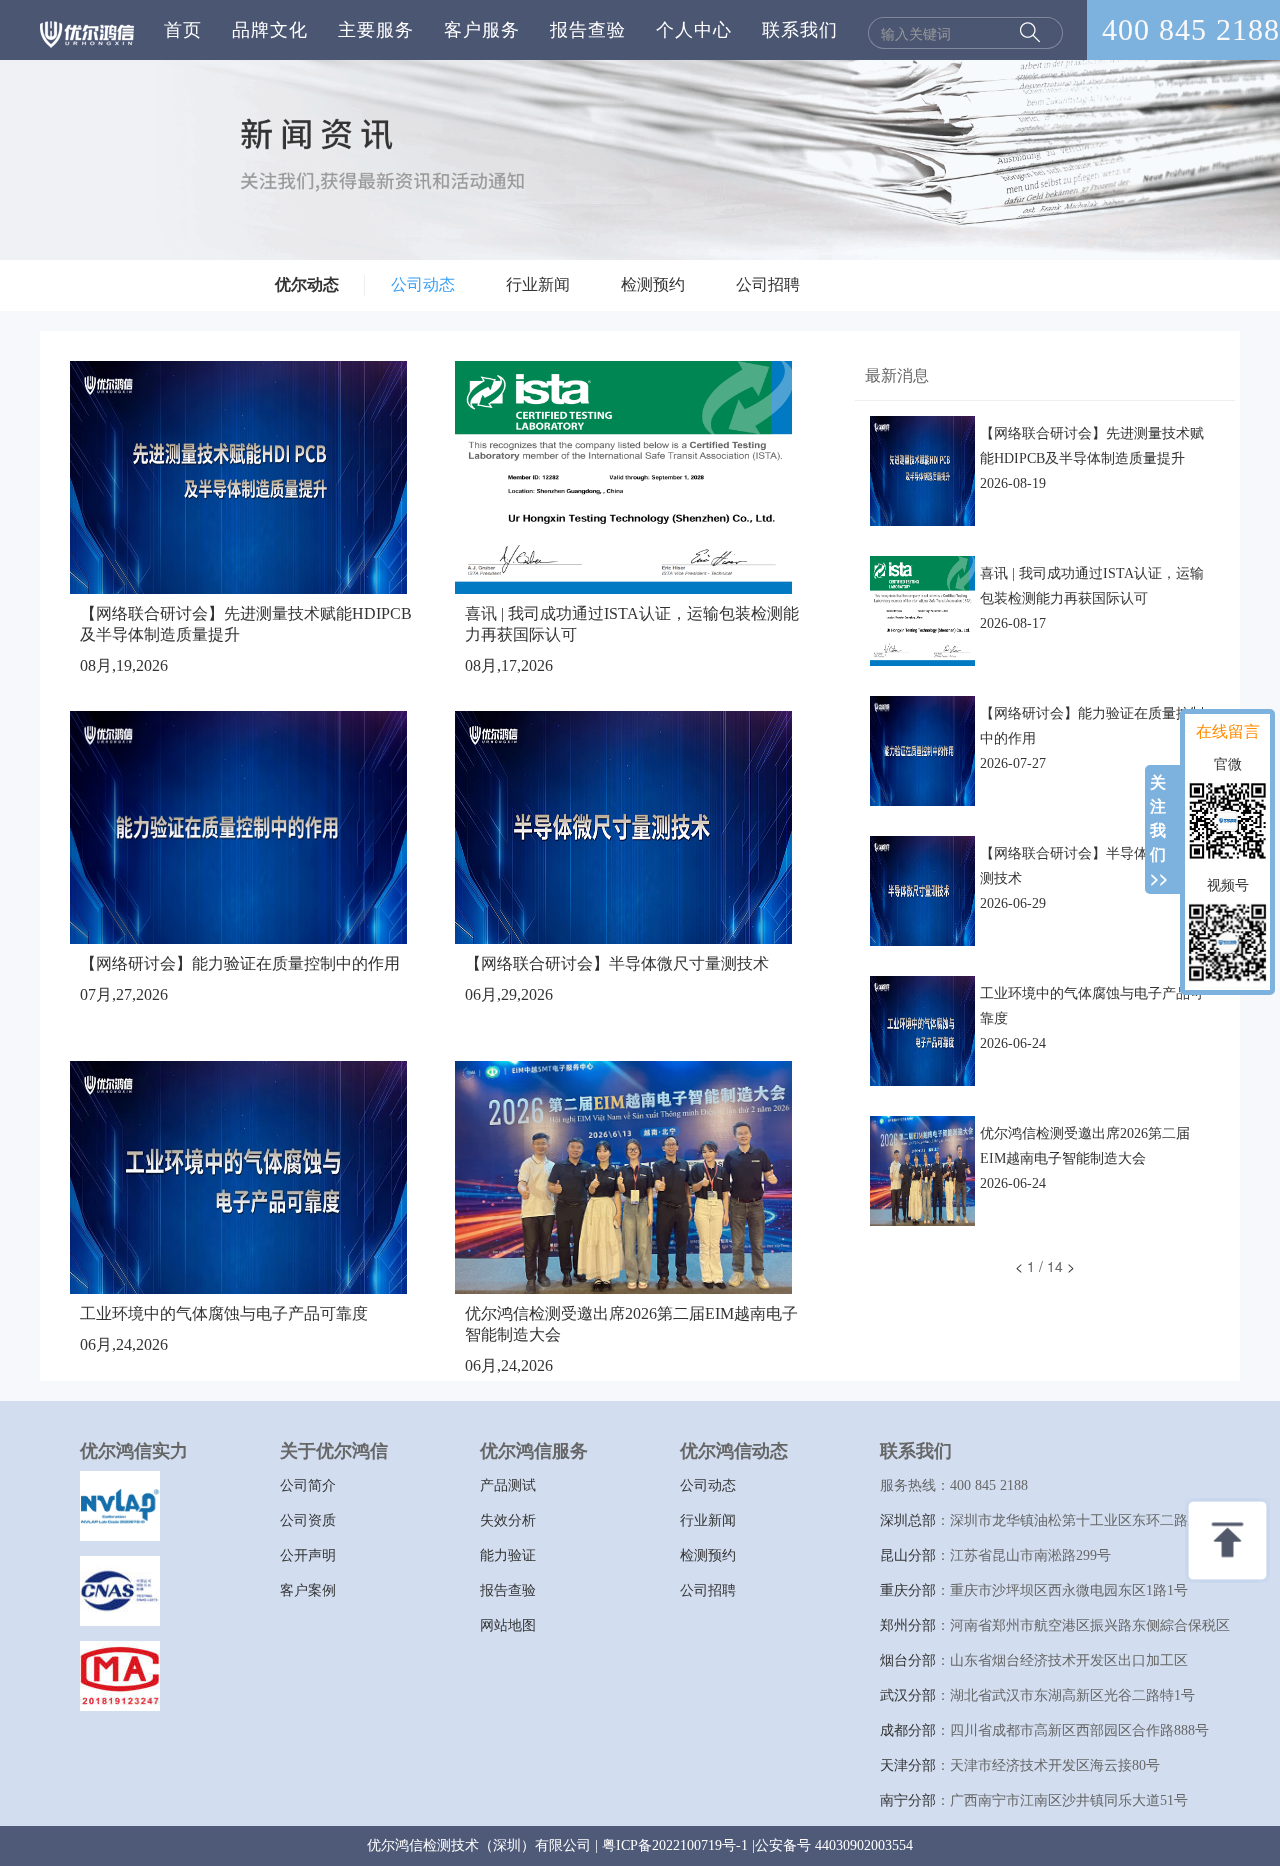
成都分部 (908, 1730)
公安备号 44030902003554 (834, 1845)
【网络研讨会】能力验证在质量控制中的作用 (240, 963)
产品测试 (508, 1485)
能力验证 (508, 1555)
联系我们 (800, 30)
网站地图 (508, 1625)
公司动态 (423, 284)
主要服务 (376, 30)
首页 (183, 30)
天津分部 (908, 1765)
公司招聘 (768, 284)
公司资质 (308, 1520)
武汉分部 (908, 1695)
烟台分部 (908, 1660)
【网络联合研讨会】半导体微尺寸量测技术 (617, 963)
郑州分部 (908, 1625)
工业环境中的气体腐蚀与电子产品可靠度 (224, 1313)
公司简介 (308, 1485)
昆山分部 (908, 1555)
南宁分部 (908, 1800)
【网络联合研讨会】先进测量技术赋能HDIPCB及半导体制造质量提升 (1092, 446)
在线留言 (1228, 730)
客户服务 (482, 30)
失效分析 (508, 1520)
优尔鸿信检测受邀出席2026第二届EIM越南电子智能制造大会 (1085, 1146)
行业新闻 (538, 284)
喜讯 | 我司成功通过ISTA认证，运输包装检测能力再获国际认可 (1092, 586)
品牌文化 (270, 30)
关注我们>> (1159, 829)
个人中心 (694, 30)
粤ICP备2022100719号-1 (675, 1845)
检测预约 (653, 284)
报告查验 (588, 30)
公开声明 (308, 1555)
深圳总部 (908, 1520)
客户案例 (308, 1590)
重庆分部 (908, 1590)
